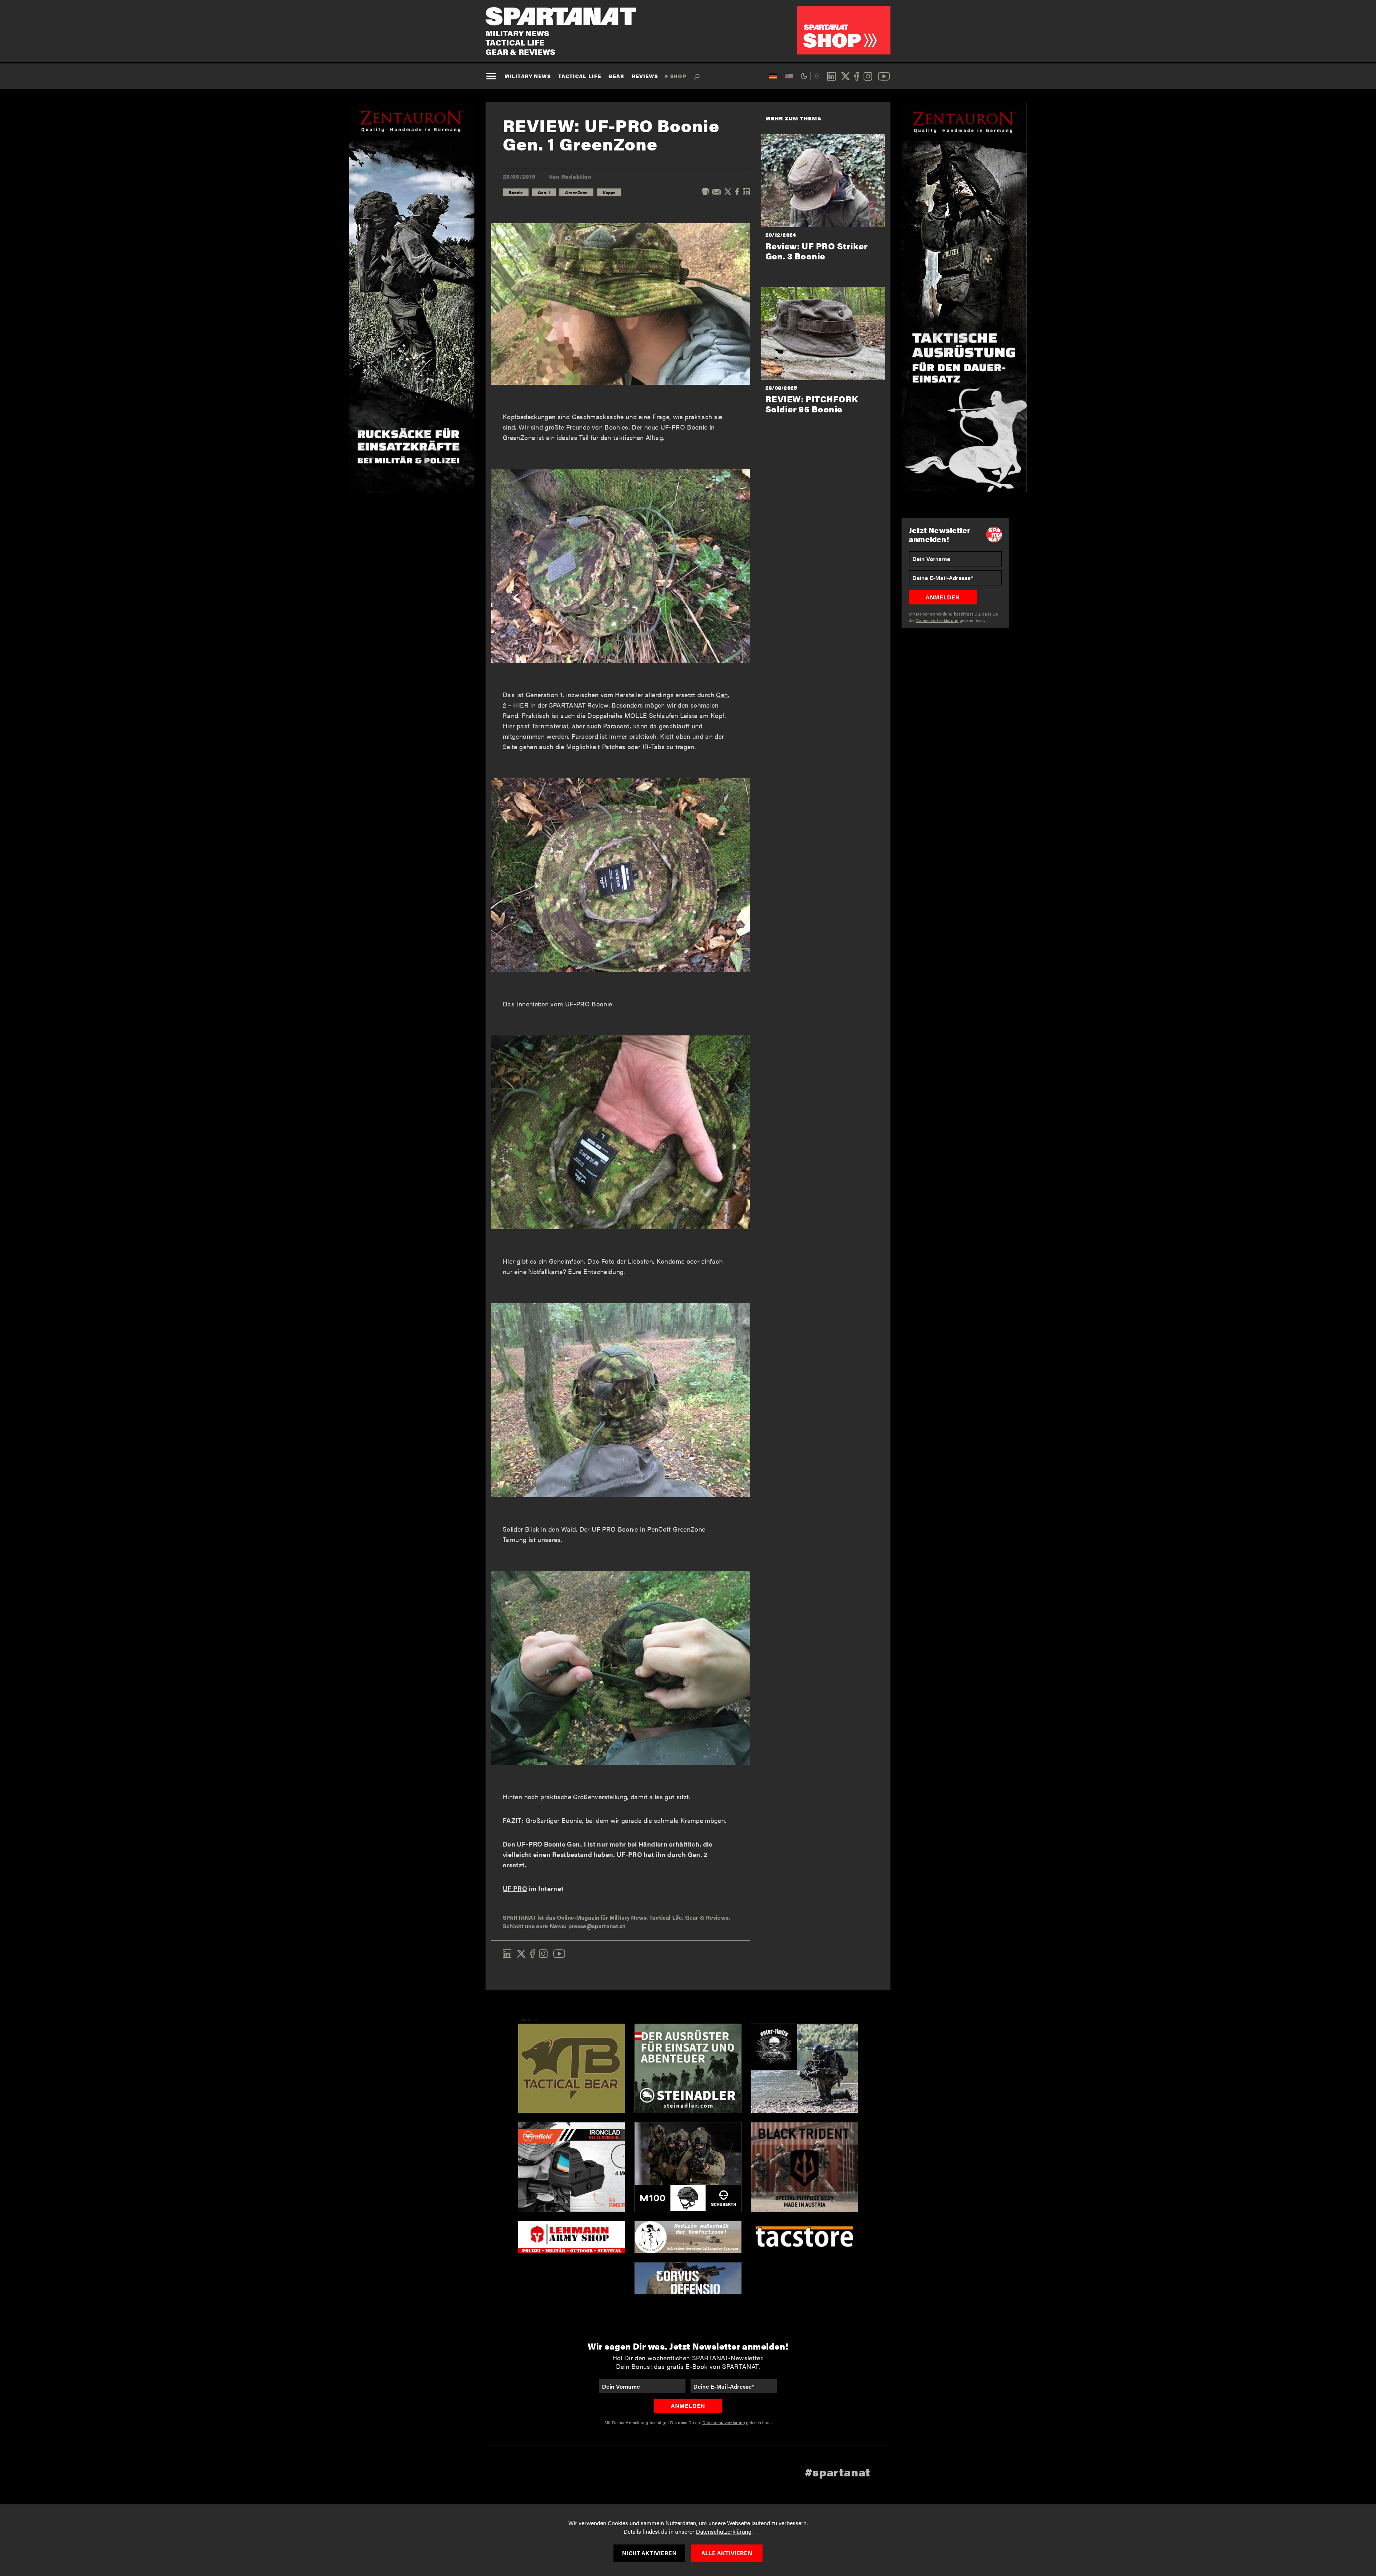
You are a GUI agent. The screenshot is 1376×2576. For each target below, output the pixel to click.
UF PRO (515, 1888)
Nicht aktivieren (649, 2553)
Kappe (609, 192)
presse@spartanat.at (597, 1926)
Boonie (516, 192)
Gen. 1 (544, 192)
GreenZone (576, 192)
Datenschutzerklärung (724, 2531)
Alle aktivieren (727, 2553)
